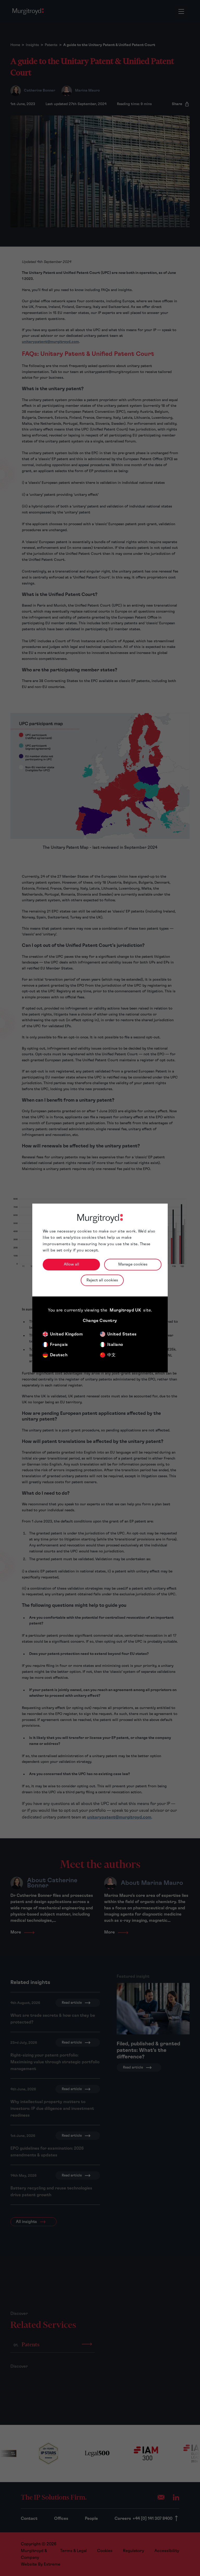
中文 (112, 1355)
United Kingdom (66, 1334)
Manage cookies (133, 1264)
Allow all (71, 1264)
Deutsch (59, 1355)
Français (59, 1345)
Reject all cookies (102, 1280)
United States (122, 1334)
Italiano (115, 1345)
